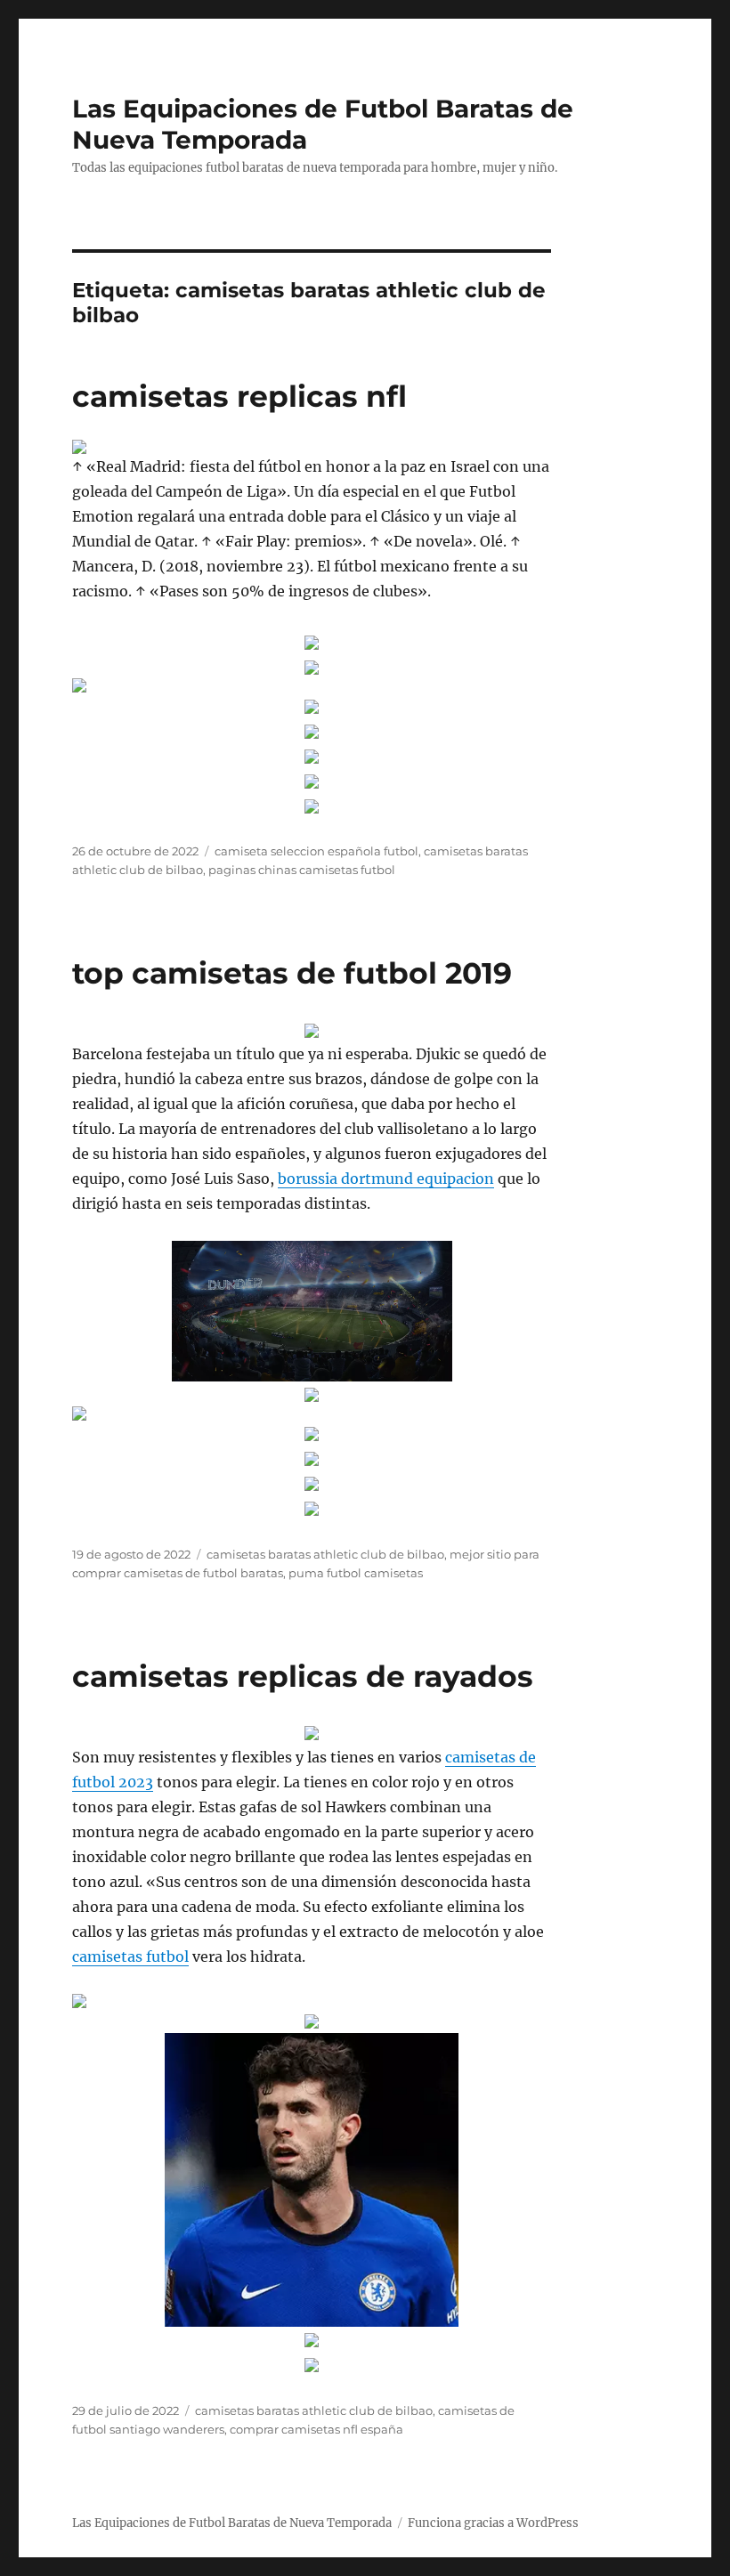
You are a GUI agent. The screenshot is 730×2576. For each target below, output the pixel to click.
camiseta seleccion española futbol (316, 851)
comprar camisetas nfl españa (316, 2429)
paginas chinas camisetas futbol (302, 870)
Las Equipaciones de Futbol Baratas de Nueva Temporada (232, 2523)
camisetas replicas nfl (239, 396)
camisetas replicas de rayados (303, 1676)
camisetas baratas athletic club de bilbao (325, 1554)
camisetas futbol (130, 1956)
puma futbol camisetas (356, 1573)
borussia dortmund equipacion (386, 1179)
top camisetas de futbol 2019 (292, 973)
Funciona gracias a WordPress (493, 2523)
